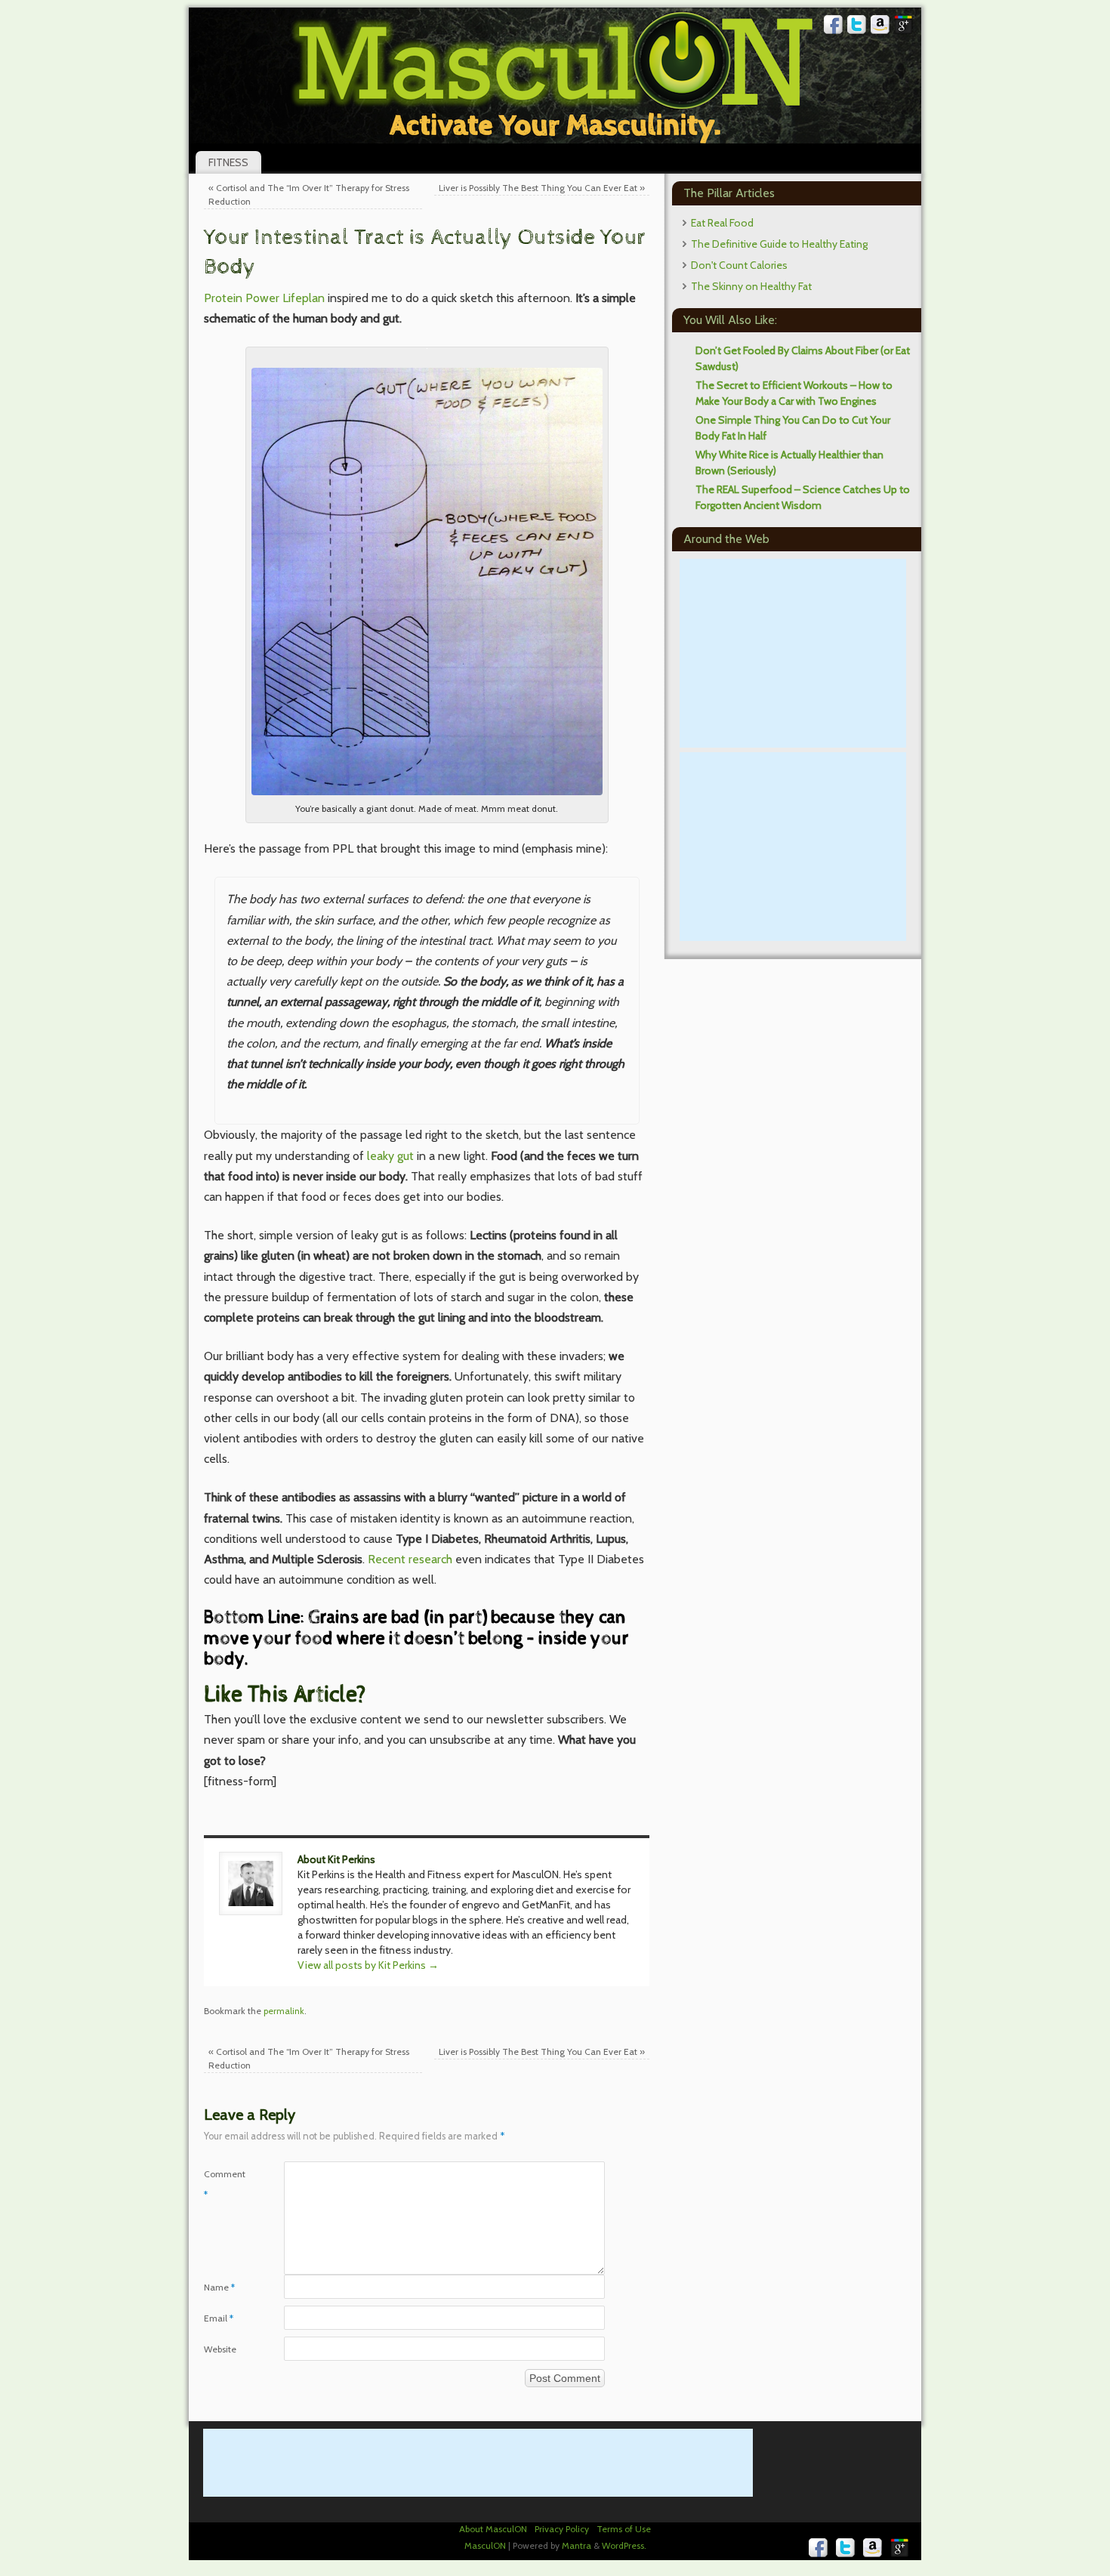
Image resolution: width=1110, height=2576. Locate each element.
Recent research (410, 1559)
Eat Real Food (722, 223)
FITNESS (228, 162)
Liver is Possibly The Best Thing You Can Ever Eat (542, 188)
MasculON (485, 2545)
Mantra (577, 2545)
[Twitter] (857, 27)
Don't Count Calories (739, 265)
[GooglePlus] (904, 27)
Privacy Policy (562, 2529)
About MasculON (493, 2529)
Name (219, 2287)
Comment (224, 2184)
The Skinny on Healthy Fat (751, 286)
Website (220, 2349)
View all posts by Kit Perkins (368, 1965)
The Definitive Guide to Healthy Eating (779, 244)
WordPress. (624, 2545)
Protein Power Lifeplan (264, 298)
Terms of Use (624, 2529)
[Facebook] (834, 27)
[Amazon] (880, 27)
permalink (284, 2011)
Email (219, 2318)
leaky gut (390, 1156)
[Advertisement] (793, 653)
